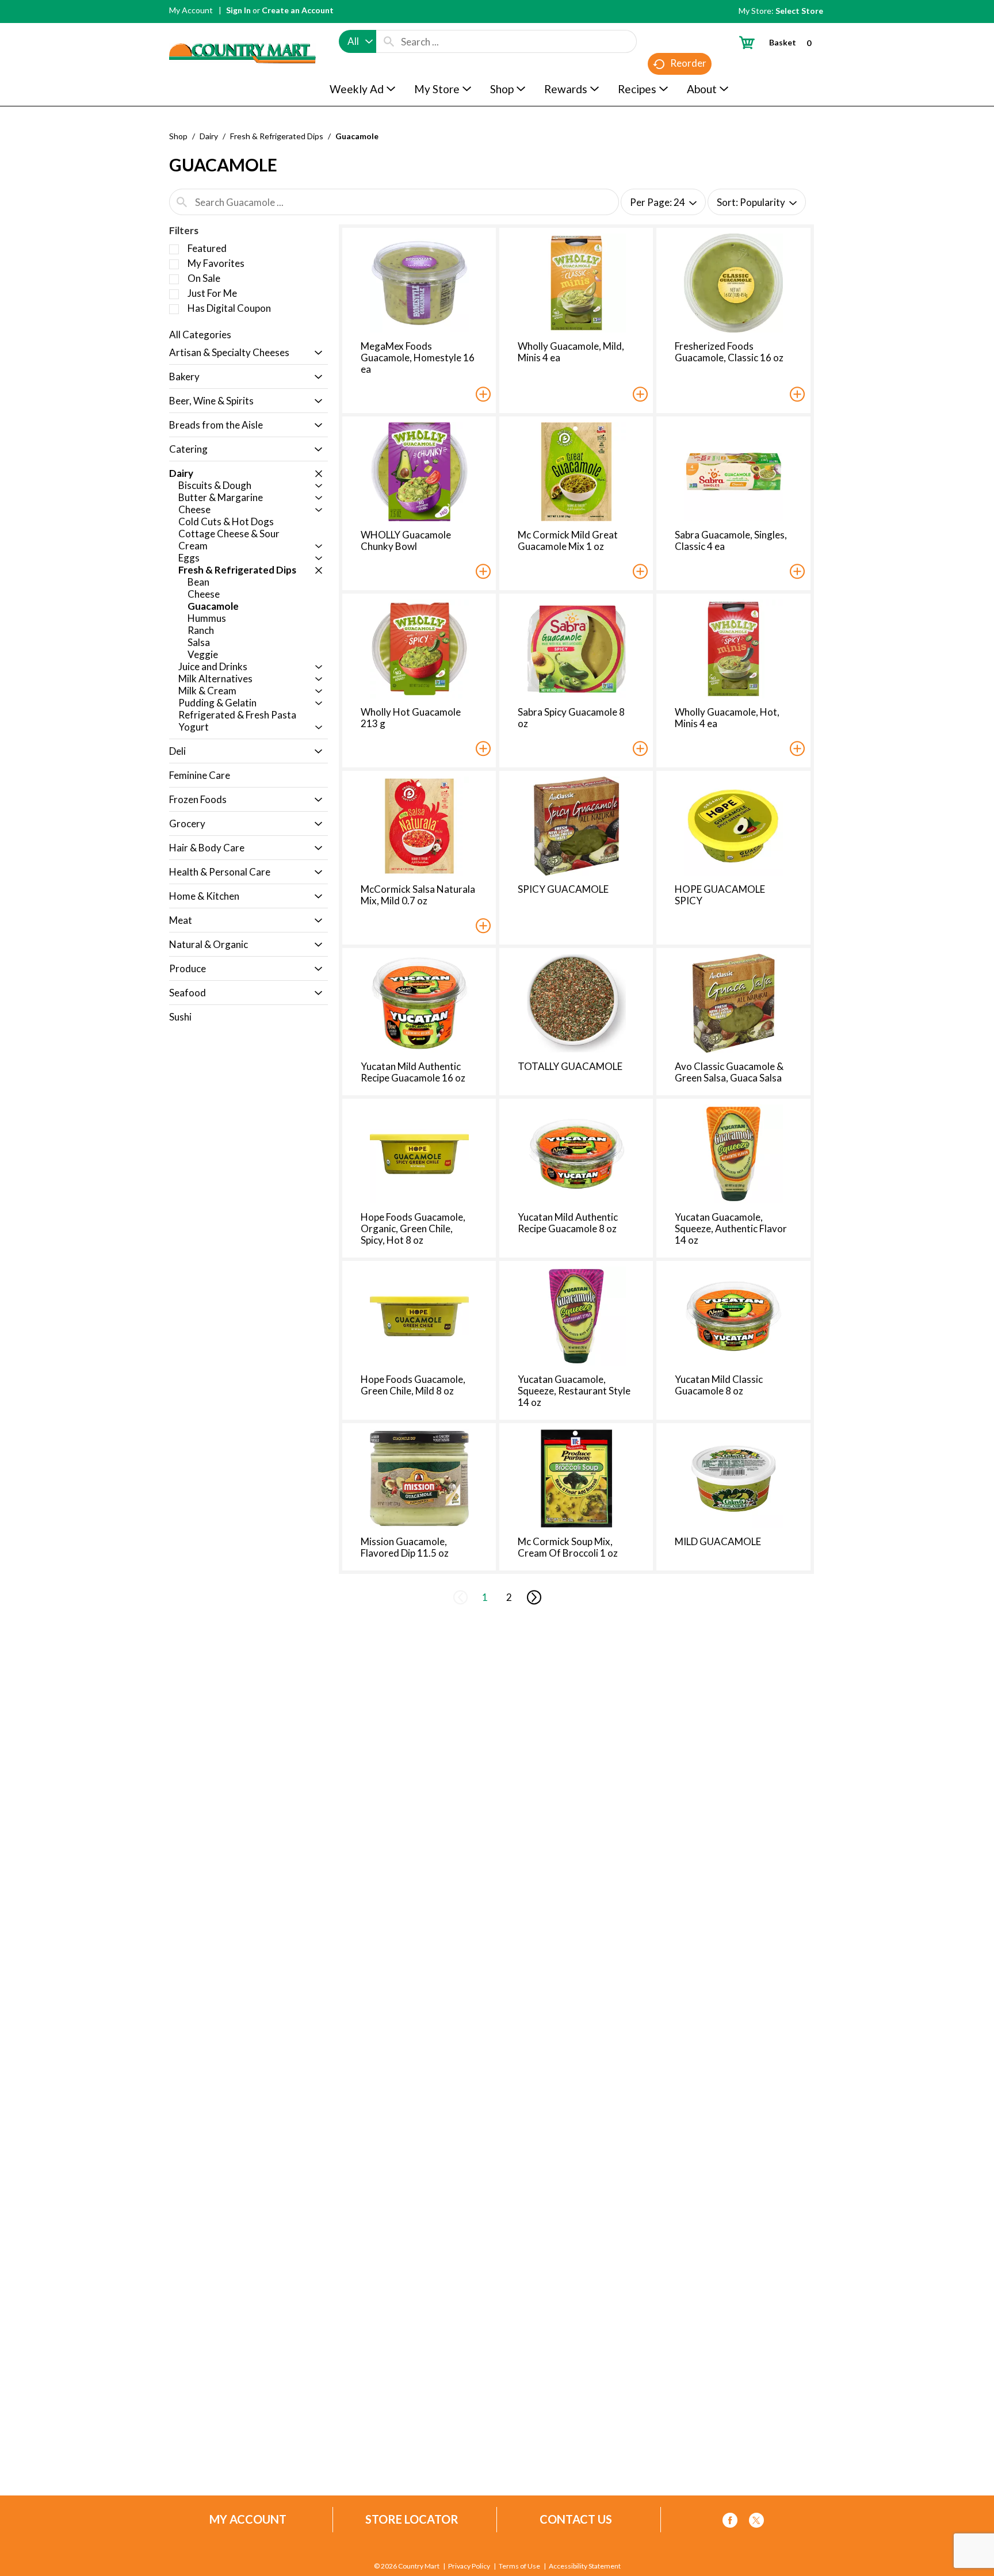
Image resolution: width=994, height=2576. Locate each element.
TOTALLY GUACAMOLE (570, 1066)
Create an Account (298, 10)
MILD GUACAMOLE (718, 1541)
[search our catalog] (389, 41)
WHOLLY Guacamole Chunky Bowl (406, 540)
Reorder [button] (688, 63)
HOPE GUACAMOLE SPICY (720, 895)
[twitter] (756, 2522)
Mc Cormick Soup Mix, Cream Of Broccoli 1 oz (568, 1547)
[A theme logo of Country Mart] (242, 32)
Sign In (238, 10)
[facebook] (730, 2522)
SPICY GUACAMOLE (563, 889)
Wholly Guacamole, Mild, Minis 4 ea (571, 352)
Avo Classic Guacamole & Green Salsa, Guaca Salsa (729, 1072)
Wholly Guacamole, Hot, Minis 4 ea (727, 718)
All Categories (200, 335)
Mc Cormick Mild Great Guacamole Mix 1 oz (568, 540)
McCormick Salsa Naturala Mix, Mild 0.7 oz (418, 895)
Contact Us (576, 2519)
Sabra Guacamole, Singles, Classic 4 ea (731, 540)
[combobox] (358, 41)
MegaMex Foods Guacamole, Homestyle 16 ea (418, 358)
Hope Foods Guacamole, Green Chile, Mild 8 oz (413, 1385)
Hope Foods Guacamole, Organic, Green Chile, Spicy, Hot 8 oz (413, 1228)
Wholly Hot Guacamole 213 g (411, 718)
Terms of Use (519, 2566)
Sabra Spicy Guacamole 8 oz (571, 718)
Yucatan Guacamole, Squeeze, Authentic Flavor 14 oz (731, 1228)
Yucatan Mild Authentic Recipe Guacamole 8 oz (568, 1223)
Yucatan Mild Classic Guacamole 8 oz (719, 1385)
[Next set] (533, 1597)
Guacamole (357, 136)
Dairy (209, 136)
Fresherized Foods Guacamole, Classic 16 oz (729, 352)
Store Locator (412, 2519)
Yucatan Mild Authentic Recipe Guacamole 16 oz (413, 1072)
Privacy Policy (469, 2566)
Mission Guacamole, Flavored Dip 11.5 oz (405, 1547)
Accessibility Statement (585, 2566)
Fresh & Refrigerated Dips (277, 136)
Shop (178, 136)
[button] (316, 353)
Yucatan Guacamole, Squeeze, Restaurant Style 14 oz (574, 1391)
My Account (191, 10)
